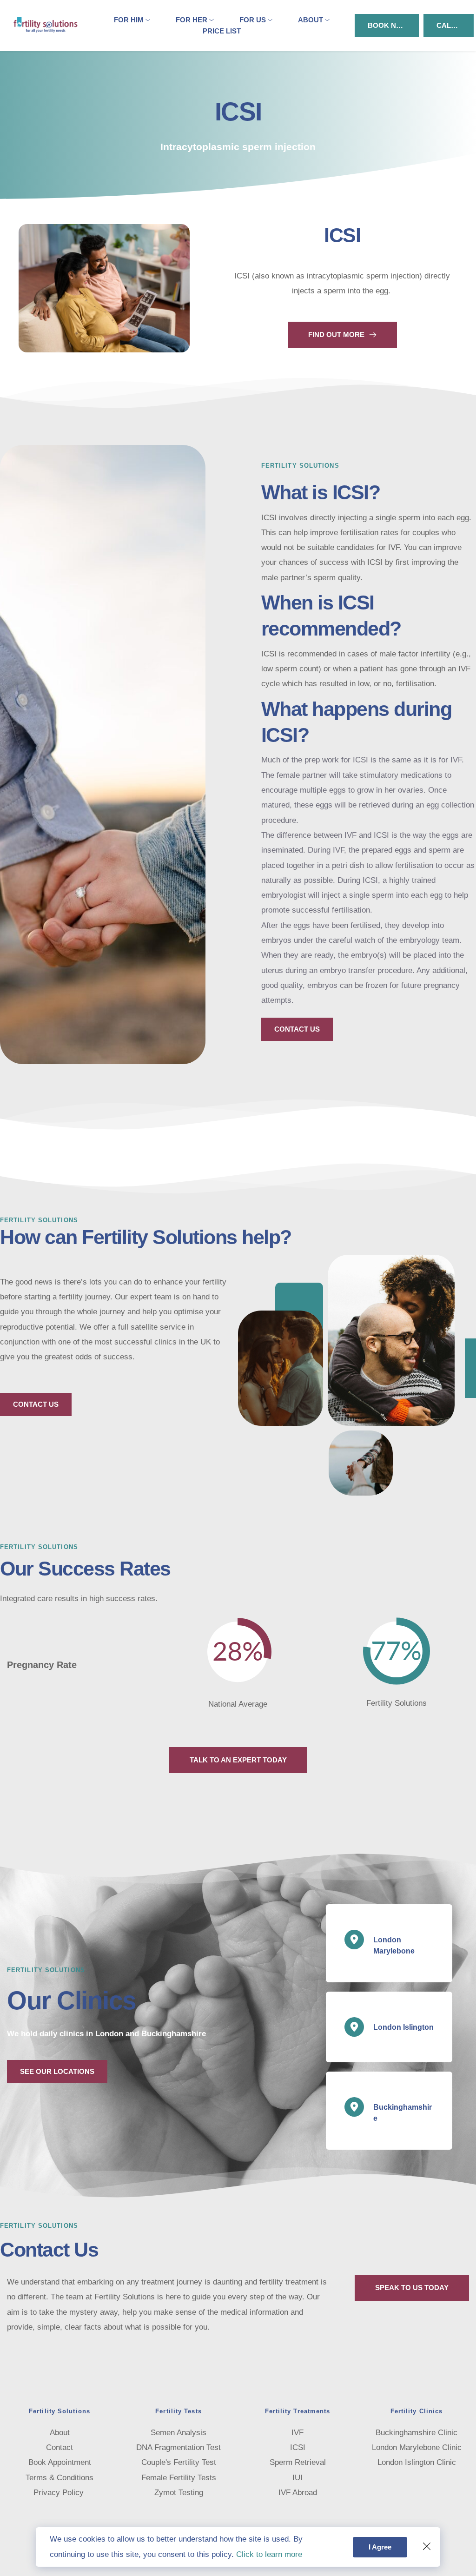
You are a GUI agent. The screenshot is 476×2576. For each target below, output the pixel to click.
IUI (297, 2478)
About (60, 2433)
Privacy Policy (60, 2493)
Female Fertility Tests (179, 2478)
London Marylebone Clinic (417, 2447)
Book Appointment (60, 2462)
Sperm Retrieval (298, 2462)
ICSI (298, 2447)
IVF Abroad (298, 2493)
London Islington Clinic (417, 2462)
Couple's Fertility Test (179, 2462)
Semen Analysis (178, 2433)
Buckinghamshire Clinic (416, 2433)
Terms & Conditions (59, 2478)
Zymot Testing (179, 2493)
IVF (297, 2433)
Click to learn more (269, 2554)
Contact (59, 2447)
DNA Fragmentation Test (178, 2447)
